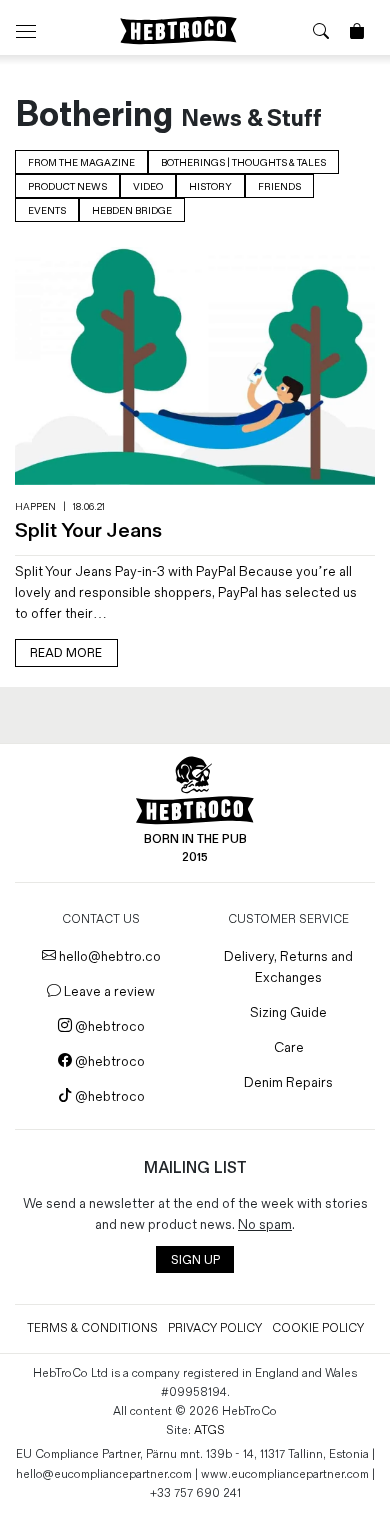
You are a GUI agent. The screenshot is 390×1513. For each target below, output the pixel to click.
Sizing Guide (288, 1012)
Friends (279, 187)
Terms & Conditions (92, 1328)
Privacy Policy (215, 1328)
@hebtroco (108, 1026)
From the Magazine (81, 163)
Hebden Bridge (132, 211)
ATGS (209, 1430)
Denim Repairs (288, 1082)
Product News (67, 187)
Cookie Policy (318, 1328)
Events (47, 211)
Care (289, 1047)
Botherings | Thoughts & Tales (243, 163)
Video (148, 187)
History (210, 187)
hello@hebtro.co (108, 956)
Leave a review (108, 991)
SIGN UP (195, 1260)
